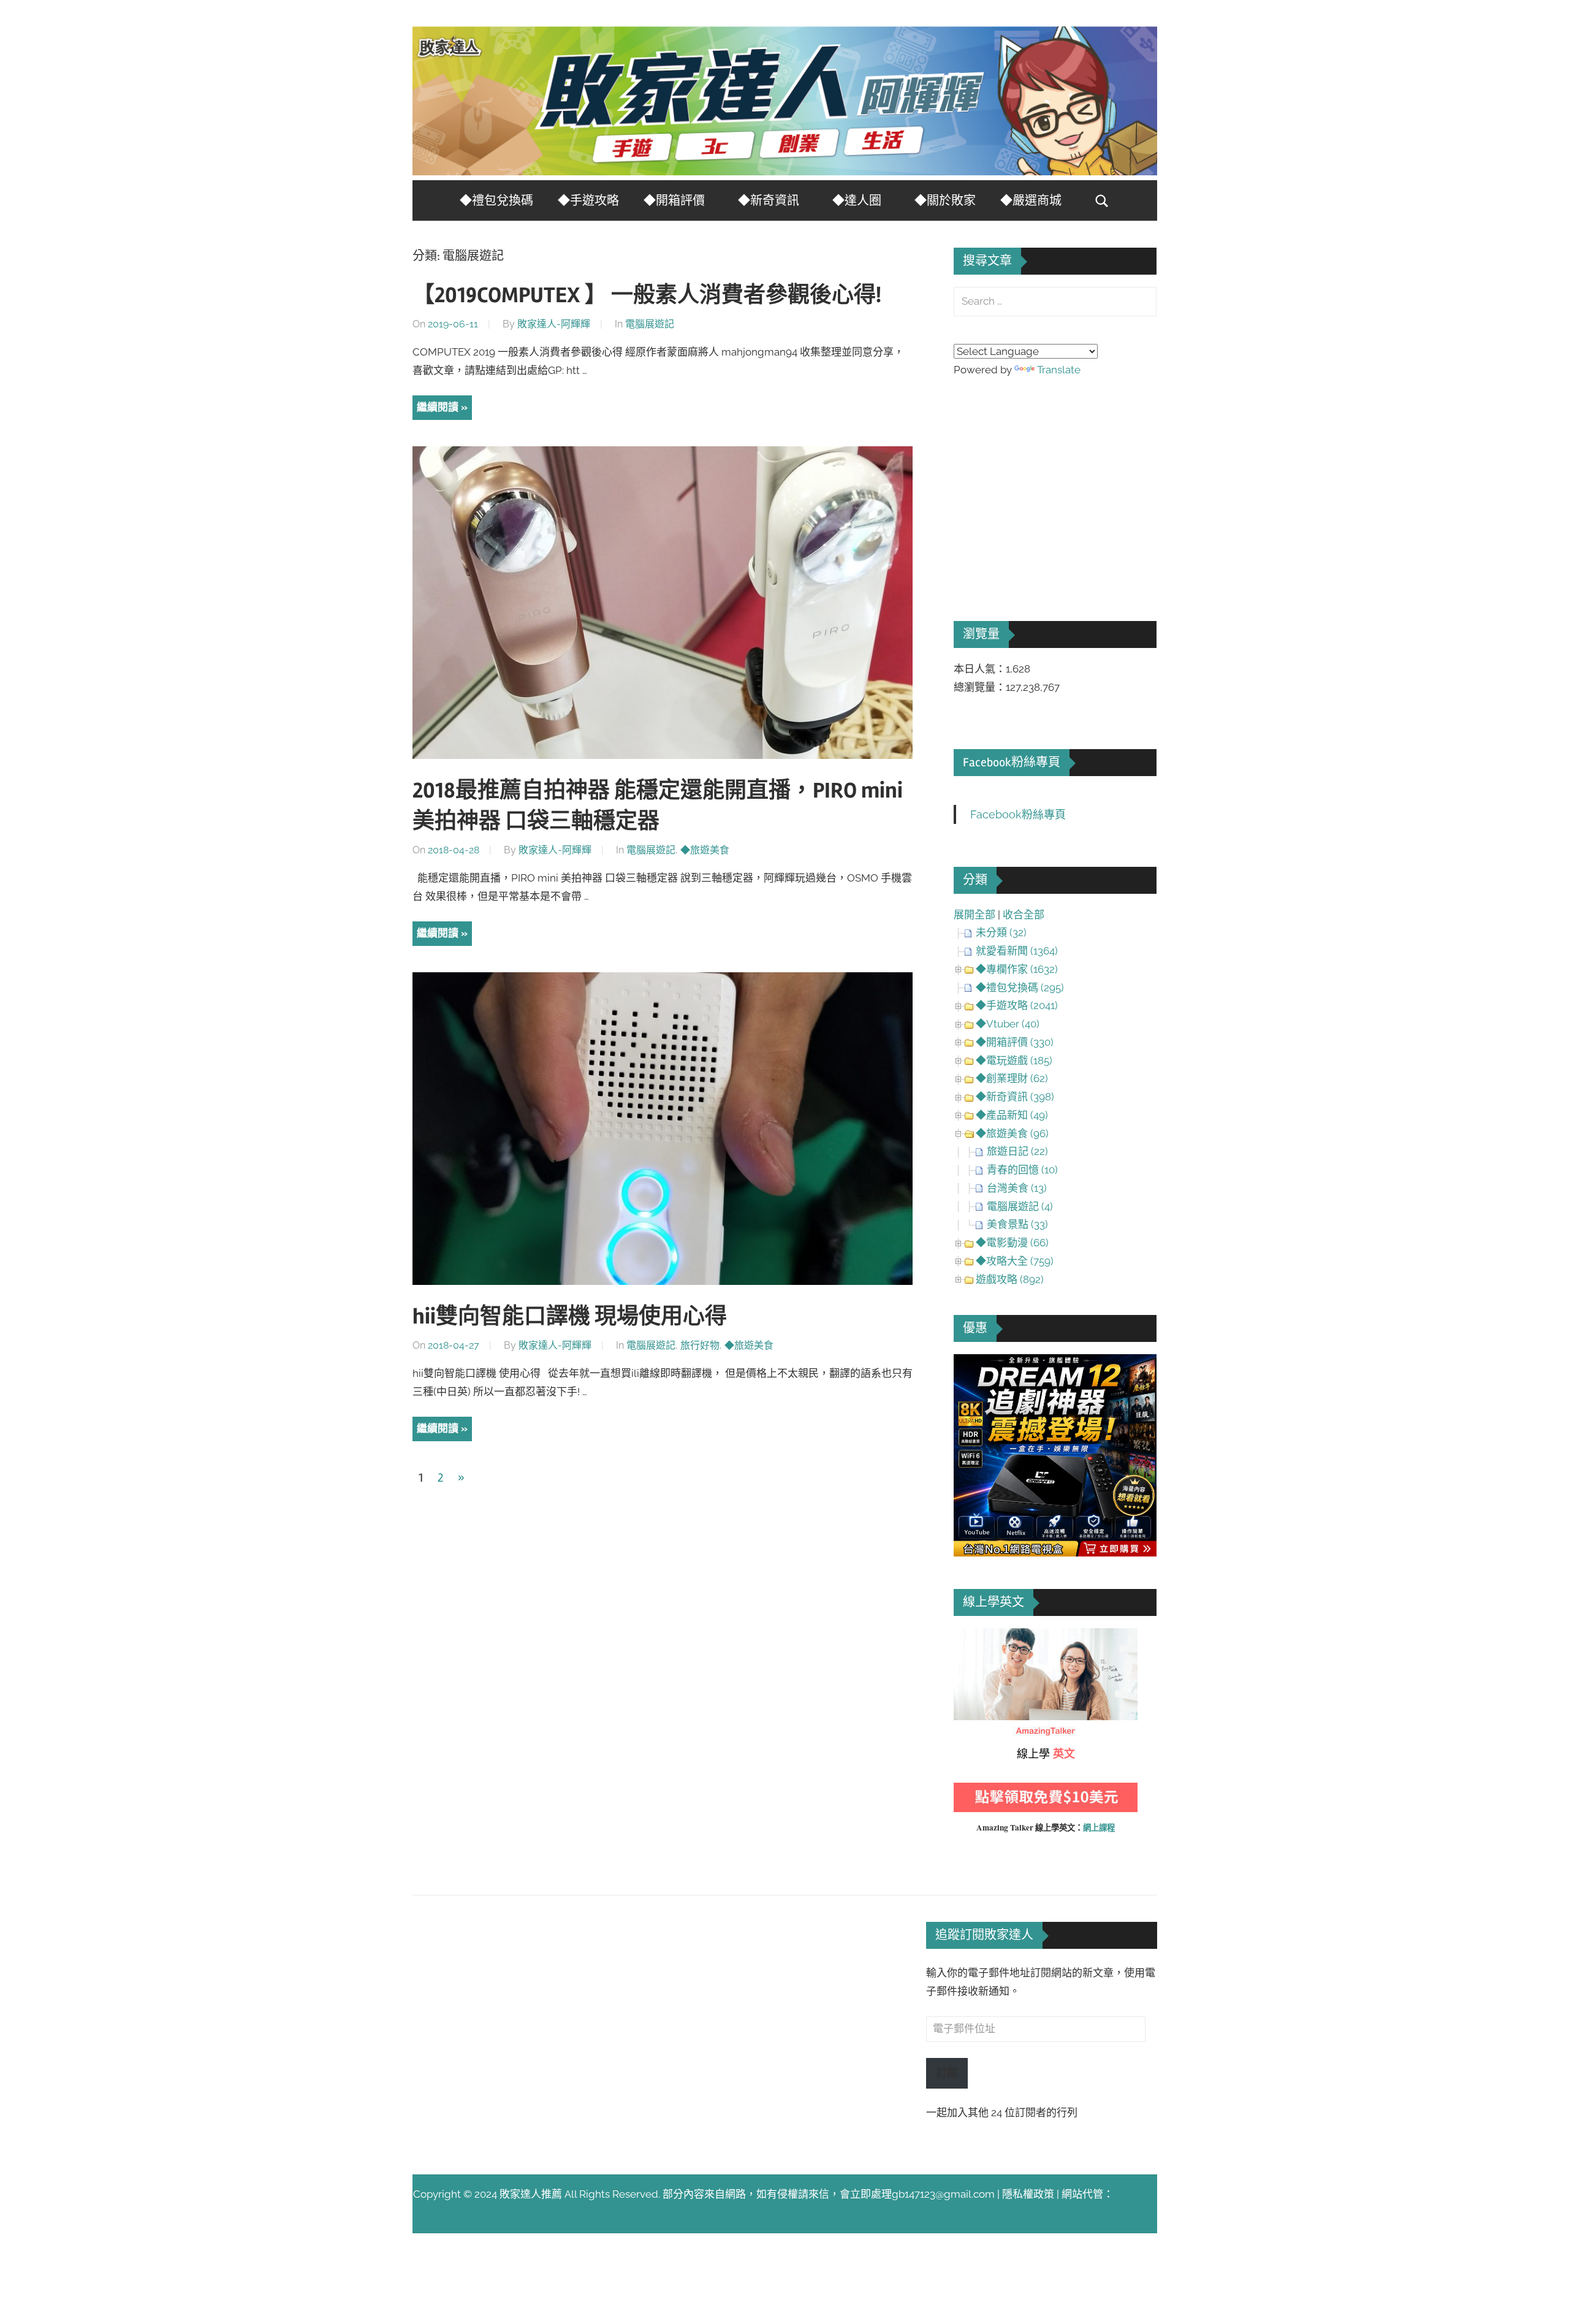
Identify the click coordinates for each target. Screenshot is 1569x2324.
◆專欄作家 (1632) (1017, 969)
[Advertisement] (1046, 482)
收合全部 (1024, 915)
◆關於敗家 (945, 201)
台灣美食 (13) (1017, 1188)
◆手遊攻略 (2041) (1017, 1005)
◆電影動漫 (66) (1012, 1243)
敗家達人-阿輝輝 (554, 324)
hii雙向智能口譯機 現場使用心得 (570, 1317)
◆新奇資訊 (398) (1015, 1097)
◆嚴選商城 (1031, 201)
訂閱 (947, 2073)
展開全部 (974, 915)
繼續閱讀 (438, 407)
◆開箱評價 (674, 201)
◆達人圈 (857, 201)
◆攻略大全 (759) (1015, 1261)
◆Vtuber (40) (1008, 1024)
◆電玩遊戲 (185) (1014, 1061)
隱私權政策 (1028, 2194)
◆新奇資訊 (769, 201)
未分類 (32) (1001, 932)
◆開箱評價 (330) (1015, 1042)
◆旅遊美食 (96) (1012, 1133)
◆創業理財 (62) (1012, 1078)
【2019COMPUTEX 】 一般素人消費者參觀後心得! (647, 295)
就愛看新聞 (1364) (1017, 951)
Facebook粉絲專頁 (1012, 762)
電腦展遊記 (650, 324)
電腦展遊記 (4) (1020, 1206)
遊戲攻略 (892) (1010, 1279)
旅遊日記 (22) (1017, 1151)
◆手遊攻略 (588, 201)
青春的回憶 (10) (1022, 1170)
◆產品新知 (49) (1012, 1115)
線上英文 (974, 1637)
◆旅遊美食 (705, 850)
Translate (1059, 370)
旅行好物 (700, 1345)
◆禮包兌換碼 (496, 201)
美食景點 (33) (1017, 1224)
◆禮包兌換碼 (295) (1020, 988)
